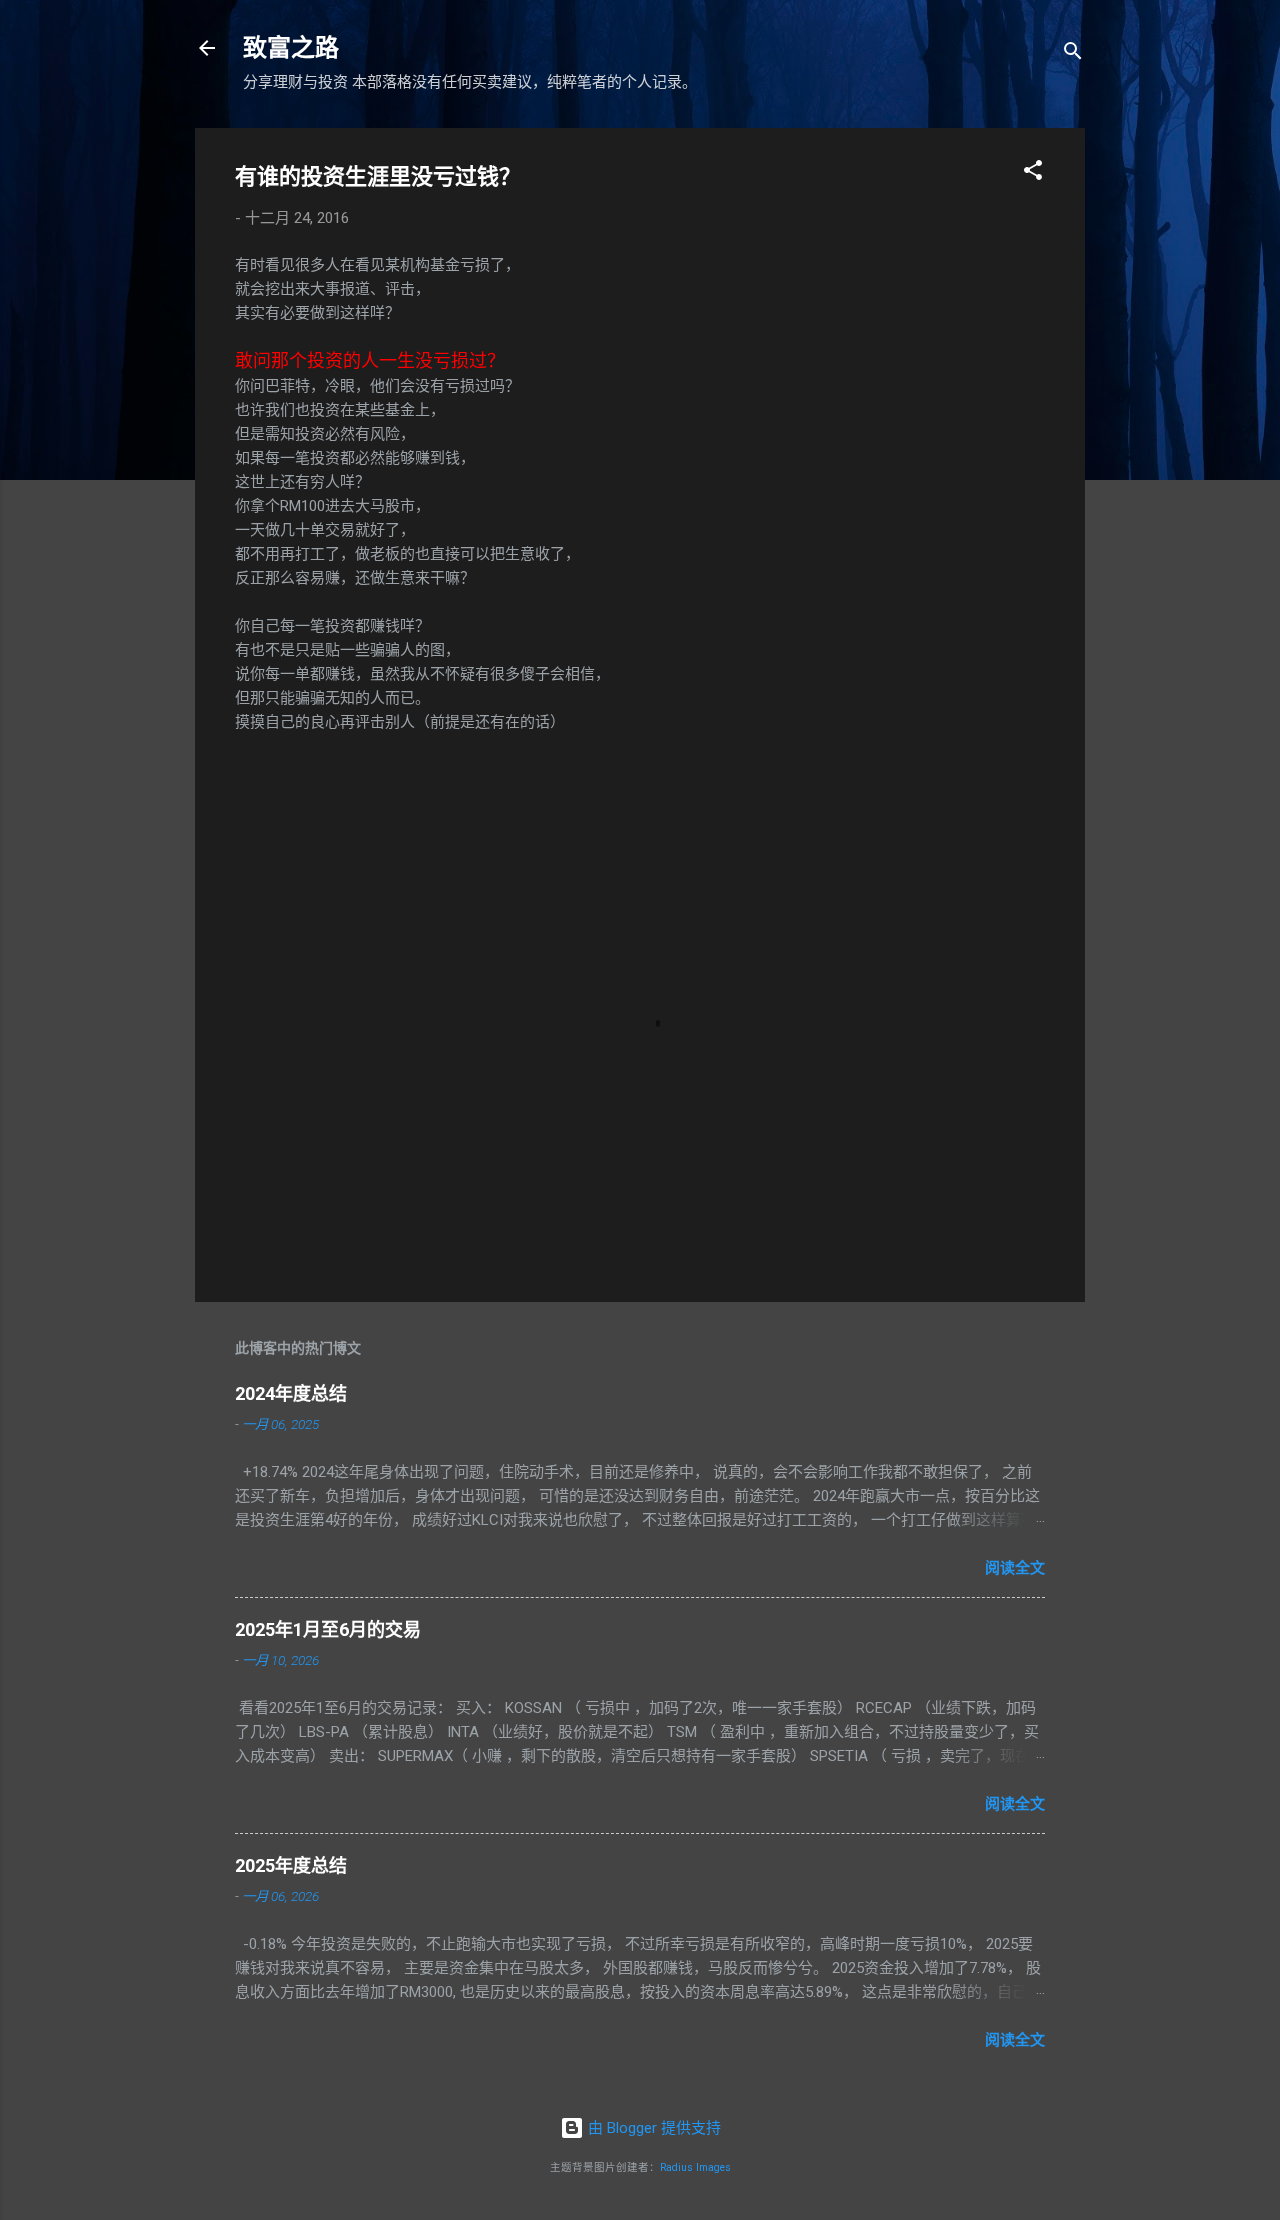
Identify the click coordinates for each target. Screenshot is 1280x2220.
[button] (1033, 173)
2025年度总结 (291, 1865)
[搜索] (1073, 54)
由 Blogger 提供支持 (652, 2128)
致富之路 (291, 48)
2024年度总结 (291, 1393)
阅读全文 (1015, 1568)
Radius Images (695, 2167)
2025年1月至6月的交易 (328, 1629)
